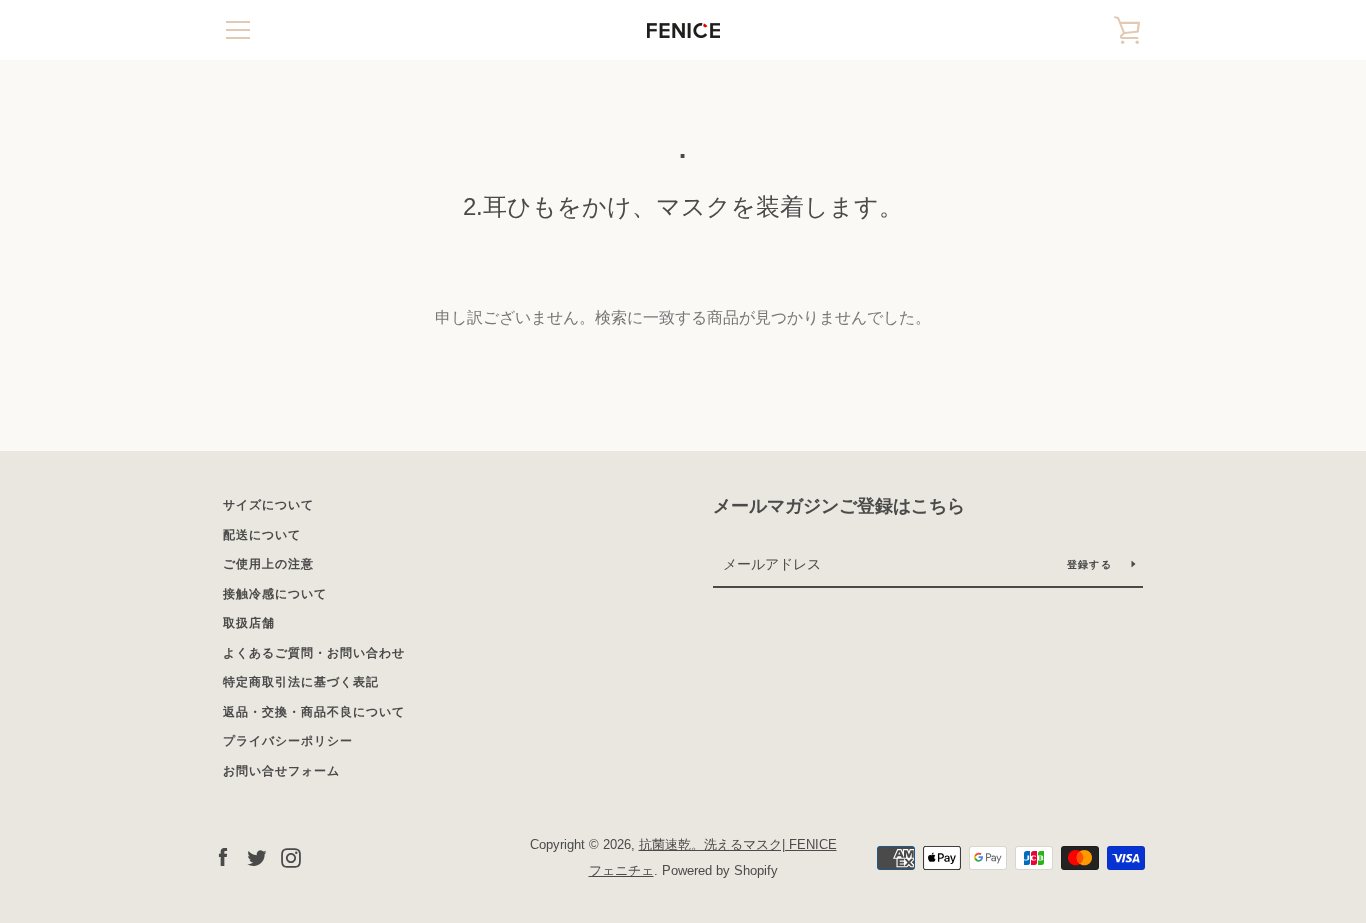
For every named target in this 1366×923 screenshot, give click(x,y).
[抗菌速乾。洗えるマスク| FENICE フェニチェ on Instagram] (291, 856)
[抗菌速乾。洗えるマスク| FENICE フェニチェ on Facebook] (223, 856)
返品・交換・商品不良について (314, 712)
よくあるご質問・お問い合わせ (314, 653)
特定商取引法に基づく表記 (301, 682)
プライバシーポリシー (288, 741)
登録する (1091, 564)
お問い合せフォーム (281, 771)
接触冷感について (275, 594)
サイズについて (268, 505)
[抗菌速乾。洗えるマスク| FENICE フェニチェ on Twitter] (257, 856)
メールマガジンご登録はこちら (839, 506)
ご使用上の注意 (268, 564)
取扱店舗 (249, 623)
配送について (262, 535)
